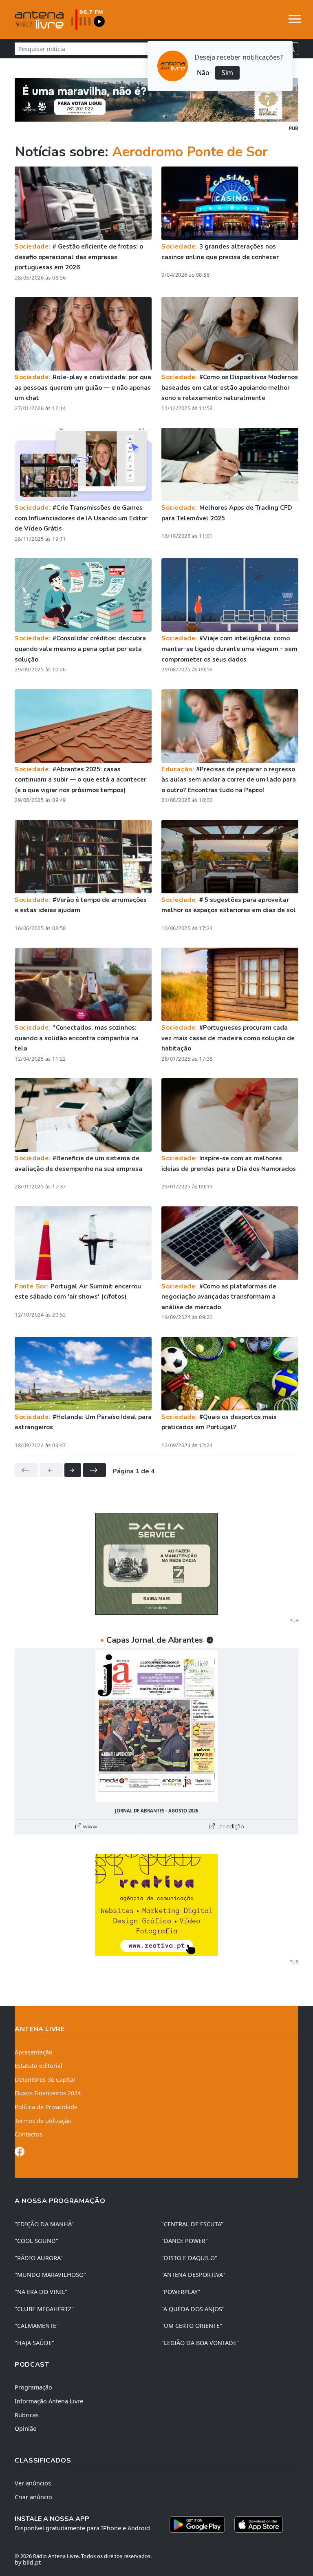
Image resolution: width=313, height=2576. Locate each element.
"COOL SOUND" (36, 2241)
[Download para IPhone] (259, 2525)
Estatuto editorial (39, 2066)
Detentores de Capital (45, 2080)
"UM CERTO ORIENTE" (192, 2326)
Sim (227, 73)
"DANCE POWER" (185, 2241)
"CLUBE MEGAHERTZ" (44, 2309)
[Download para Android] (197, 2525)
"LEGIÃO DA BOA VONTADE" (200, 2343)
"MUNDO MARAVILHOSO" (50, 2275)
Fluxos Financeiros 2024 (48, 2093)
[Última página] (94, 1470)
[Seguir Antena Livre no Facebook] (20, 2153)
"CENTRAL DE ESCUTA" (192, 2224)
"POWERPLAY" (181, 2292)
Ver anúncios (33, 2483)
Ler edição (229, 1826)
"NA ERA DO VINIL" (41, 2292)
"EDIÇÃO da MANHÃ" (44, 2224)
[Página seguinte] (73, 1470)
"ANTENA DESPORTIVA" (193, 2275)
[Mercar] (156, 1563)
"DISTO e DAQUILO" (189, 2258)
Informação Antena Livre (49, 2401)
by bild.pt (28, 2562)
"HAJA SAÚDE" (34, 2343)
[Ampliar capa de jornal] (156, 1726)
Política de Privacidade (46, 2107)
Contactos (29, 2134)
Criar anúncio (33, 2497)
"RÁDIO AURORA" (39, 2258)
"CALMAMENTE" (37, 2326)
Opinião (26, 2428)
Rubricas (27, 2415)
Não (203, 73)
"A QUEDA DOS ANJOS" (193, 2309)
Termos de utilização (43, 2121)
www (89, 1826)
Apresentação (34, 2052)
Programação (33, 2387)
